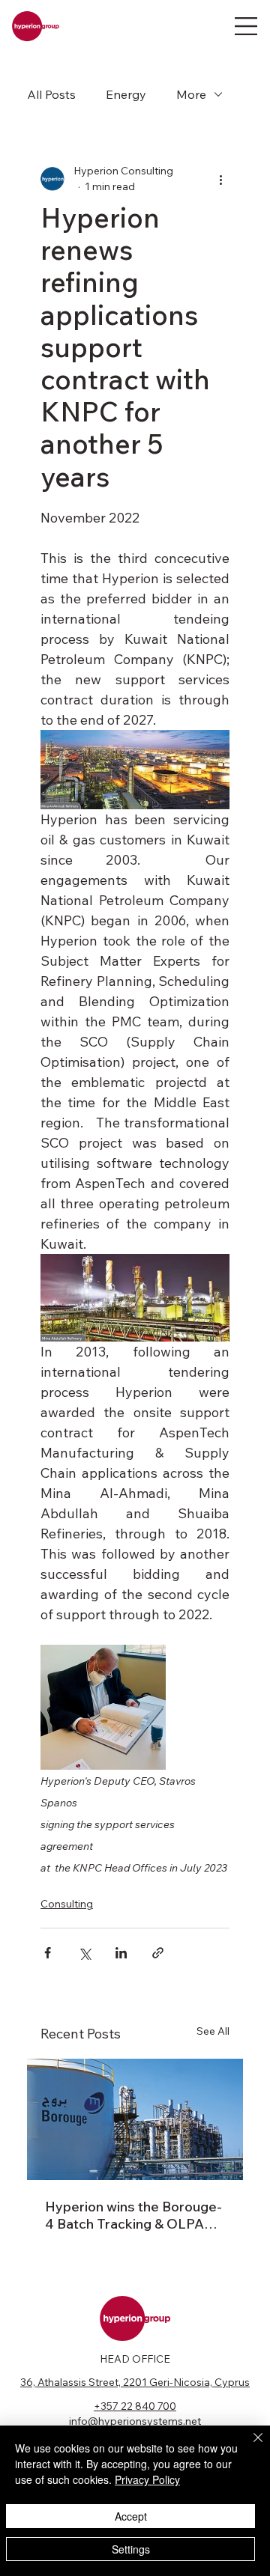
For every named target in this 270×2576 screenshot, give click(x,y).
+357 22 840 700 (135, 2406)
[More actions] (220, 179)
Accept (131, 2516)
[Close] (249, 2446)
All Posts (51, 94)
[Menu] (246, 26)
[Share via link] (158, 1953)
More (191, 94)
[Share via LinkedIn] (121, 1953)
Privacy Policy (147, 2479)
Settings (131, 2549)
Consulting (67, 1904)
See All (213, 2031)
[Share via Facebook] (48, 1953)
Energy (126, 94)
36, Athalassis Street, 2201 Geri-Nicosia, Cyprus (135, 2382)
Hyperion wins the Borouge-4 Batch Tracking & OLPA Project (133, 2215)
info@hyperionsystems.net (135, 2421)
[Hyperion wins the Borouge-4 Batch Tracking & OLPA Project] (135, 2119)
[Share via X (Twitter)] (84, 1953)
